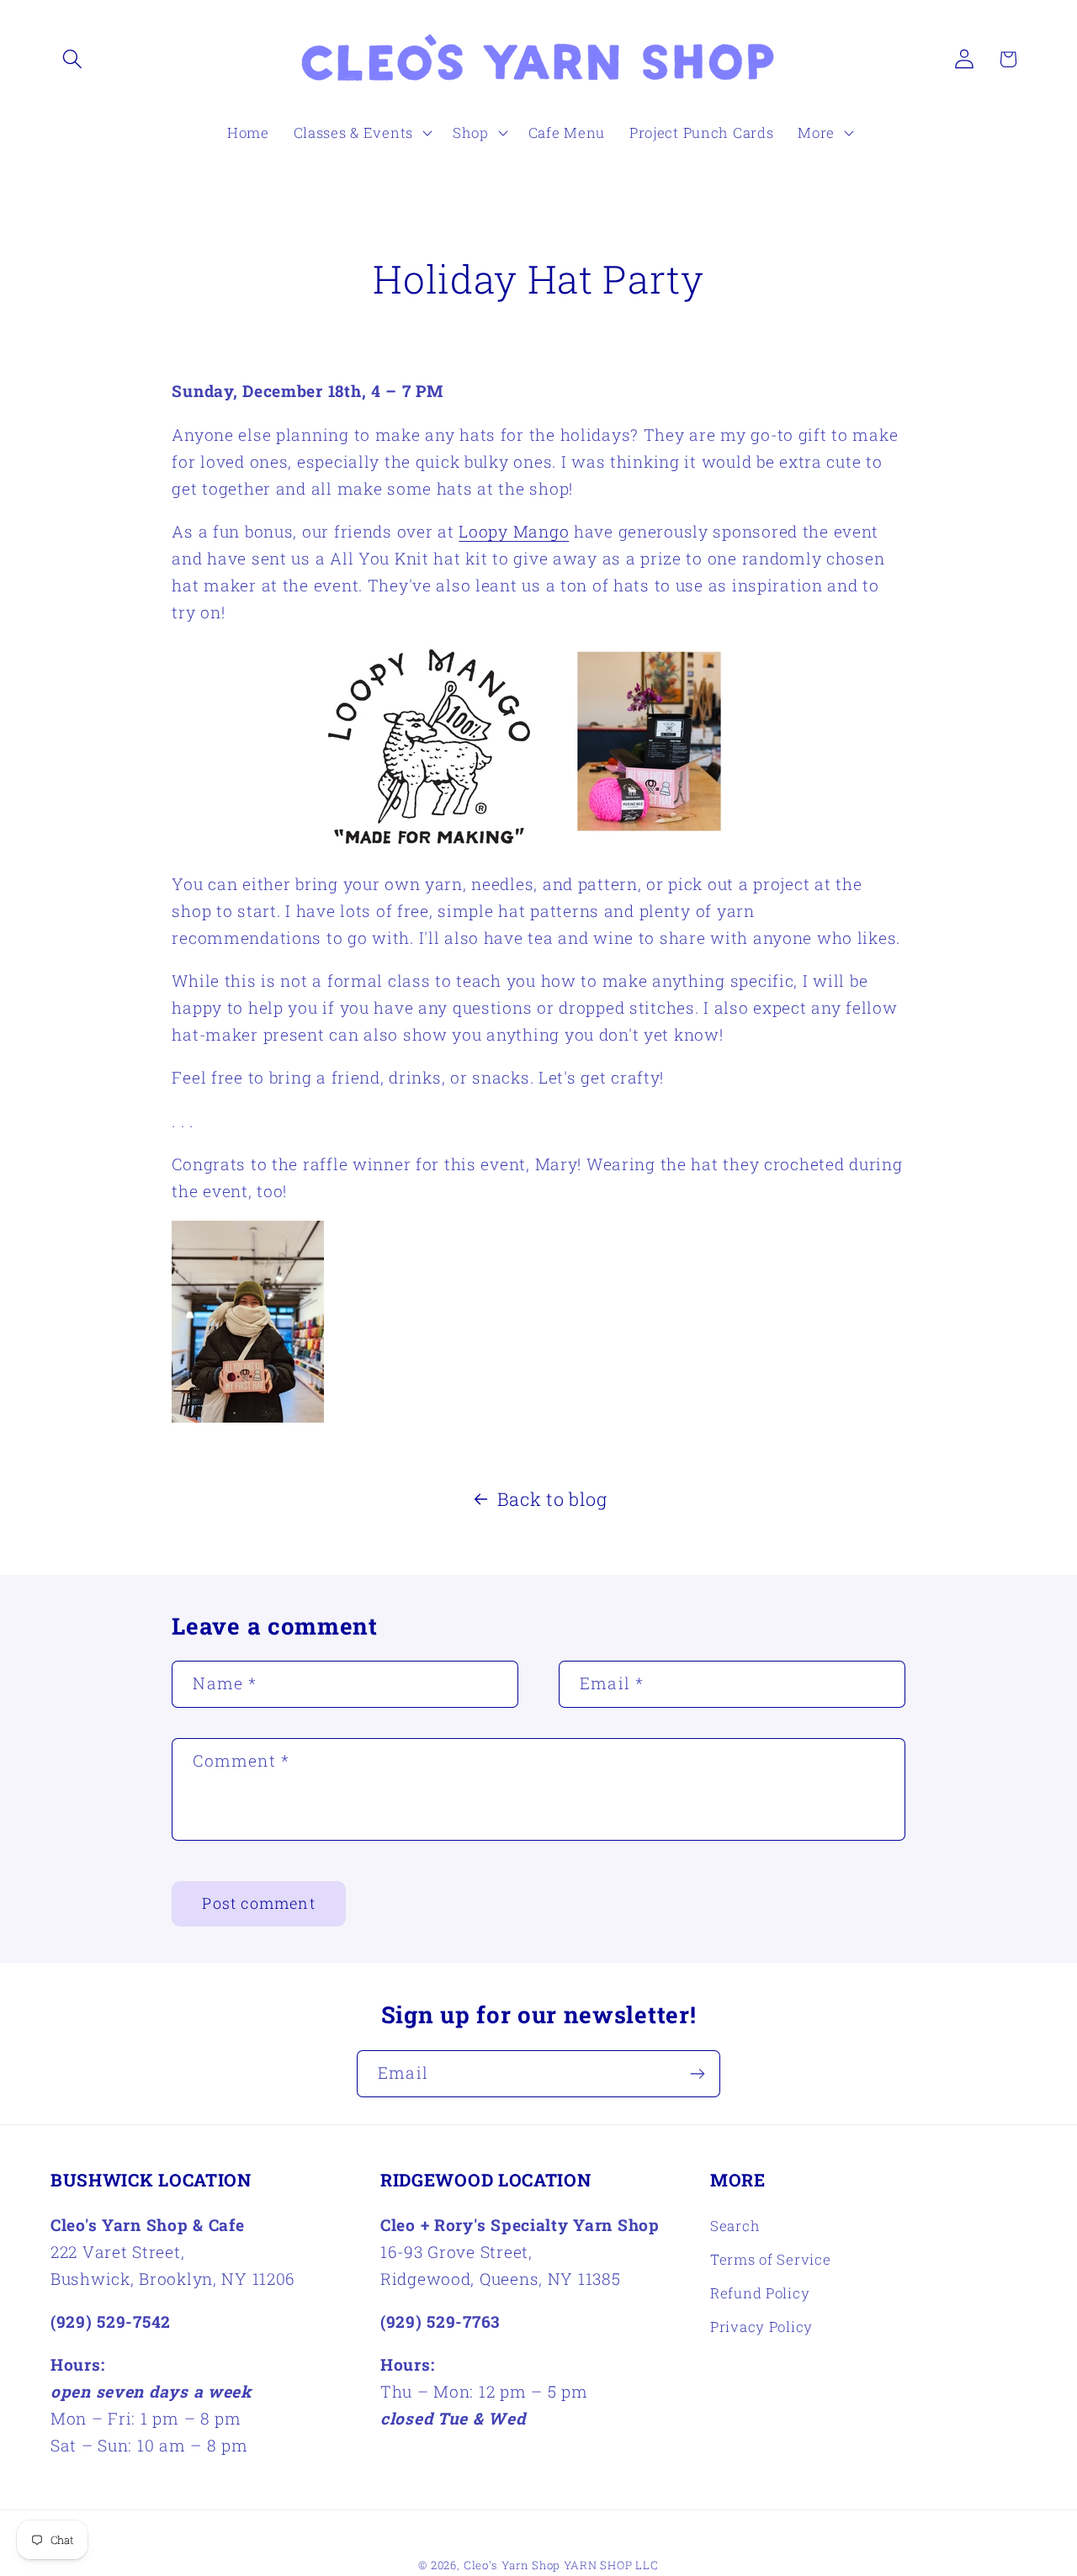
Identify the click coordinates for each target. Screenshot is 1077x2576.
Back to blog (552, 1499)
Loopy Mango (514, 531)
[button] (73, 59)
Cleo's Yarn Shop (512, 2565)
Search (735, 2226)
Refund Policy (760, 2293)
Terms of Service (771, 2259)
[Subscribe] (697, 2074)
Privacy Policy (761, 2327)
